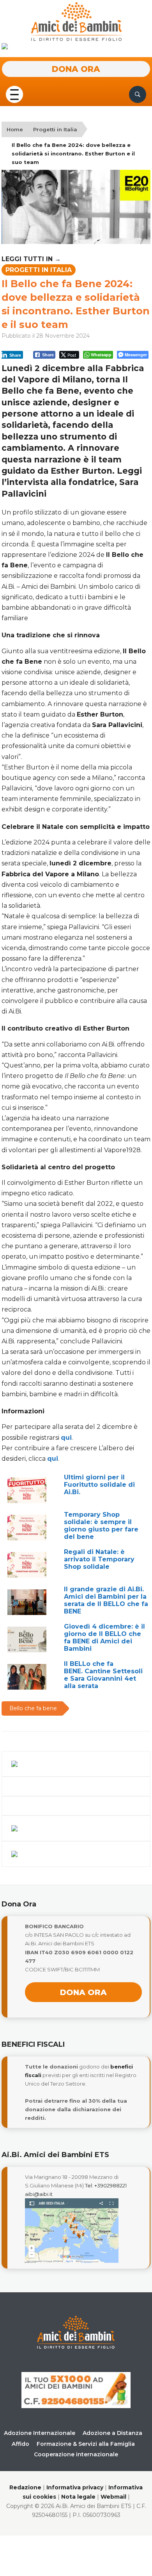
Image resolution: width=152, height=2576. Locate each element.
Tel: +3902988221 (106, 2185)
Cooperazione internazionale (76, 2454)
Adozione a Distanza (112, 2433)
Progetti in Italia (55, 129)
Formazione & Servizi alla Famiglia (86, 2444)
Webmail (113, 2497)
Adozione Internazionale (40, 2433)
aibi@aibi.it (39, 2194)
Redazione (25, 2487)
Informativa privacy (75, 2487)
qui (66, 1438)
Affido (20, 2444)
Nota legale (78, 2497)
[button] (14, 94)
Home (15, 129)
